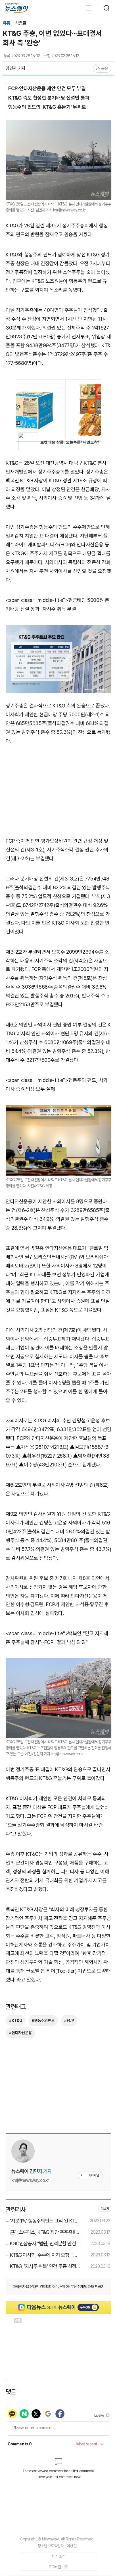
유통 (7, 23)
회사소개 (58, 2556)
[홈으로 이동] (16, 8)
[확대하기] (58, 125)
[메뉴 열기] (86, 8)
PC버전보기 (59, 2567)
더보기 (105, 2209)
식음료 (21, 23)
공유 (105, 68)
